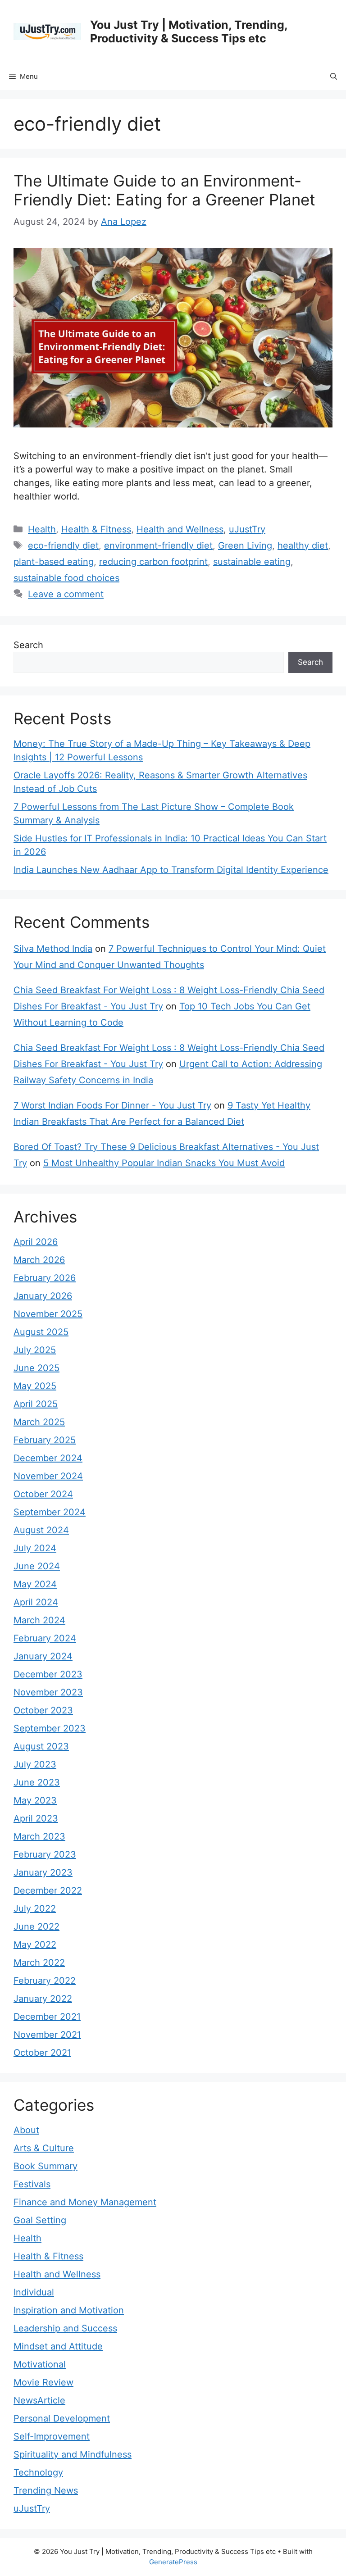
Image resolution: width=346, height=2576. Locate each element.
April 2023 (36, 1818)
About (26, 2130)
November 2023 (48, 1692)
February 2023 (45, 1854)
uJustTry (247, 529)
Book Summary (46, 2166)
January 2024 (43, 1656)
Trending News (46, 2490)
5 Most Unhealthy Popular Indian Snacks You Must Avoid (164, 1163)
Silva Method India (53, 949)
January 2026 (43, 1296)
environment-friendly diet (158, 545)
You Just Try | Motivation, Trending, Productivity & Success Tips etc (189, 32)
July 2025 (35, 1350)
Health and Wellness (180, 529)
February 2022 (45, 1981)
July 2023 (35, 1764)
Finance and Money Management (85, 2202)
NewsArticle (39, 2400)
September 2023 (50, 1728)
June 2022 (36, 1926)
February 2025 (45, 1440)
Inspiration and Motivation (69, 2310)
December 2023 (48, 1674)
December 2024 (48, 1458)
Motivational (40, 2364)
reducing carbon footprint (153, 562)
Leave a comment (66, 594)
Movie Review (43, 2382)
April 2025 (36, 1404)
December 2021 (47, 2017)
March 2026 (39, 1260)
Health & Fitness (96, 529)
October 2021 (42, 2053)
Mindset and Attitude (58, 2346)
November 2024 (48, 1476)
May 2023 (35, 1800)
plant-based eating (54, 562)
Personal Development (62, 2418)
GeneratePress (173, 2562)
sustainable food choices (66, 578)
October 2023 (43, 1710)
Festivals (32, 2184)
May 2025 (35, 1386)
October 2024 (43, 1494)
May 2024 (35, 1584)
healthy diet (303, 545)
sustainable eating (252, 562)
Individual (34, 2292)
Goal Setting (40, 2220)
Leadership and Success (65, 2328)
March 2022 (39, 1963)
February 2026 (45, 1278)
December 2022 (48, 1890)
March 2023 (39, 1836)
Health (42, 529)
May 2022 (35, 1944)
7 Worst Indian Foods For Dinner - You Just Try (112, 1105)
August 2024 (41, 1530)
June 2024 (37, 1566)
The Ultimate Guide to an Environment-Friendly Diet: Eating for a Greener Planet (164, 190)
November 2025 (48, 1314)
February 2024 (45, 1638)
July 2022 (35, 1908)
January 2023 (43, 1872)
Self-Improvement (52, 2436)
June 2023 (37, 1782)
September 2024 (50, 1512)
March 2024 (39, 1620)
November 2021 (47, 2035)
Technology (38, 2472)
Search (28, 645)
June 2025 (36, 1368)
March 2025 (39, 1422)
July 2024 (35, 1548)
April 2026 (36, 1242)
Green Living (245, 545)
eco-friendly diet (63, 545)
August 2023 (41, 1746)
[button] (334, 77)
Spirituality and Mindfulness (73, 2454)
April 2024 (36, 1602)
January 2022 (43, 1999)
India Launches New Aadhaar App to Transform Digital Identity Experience (171, 870)
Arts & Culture (44, 2148)
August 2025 (41, 1332)
